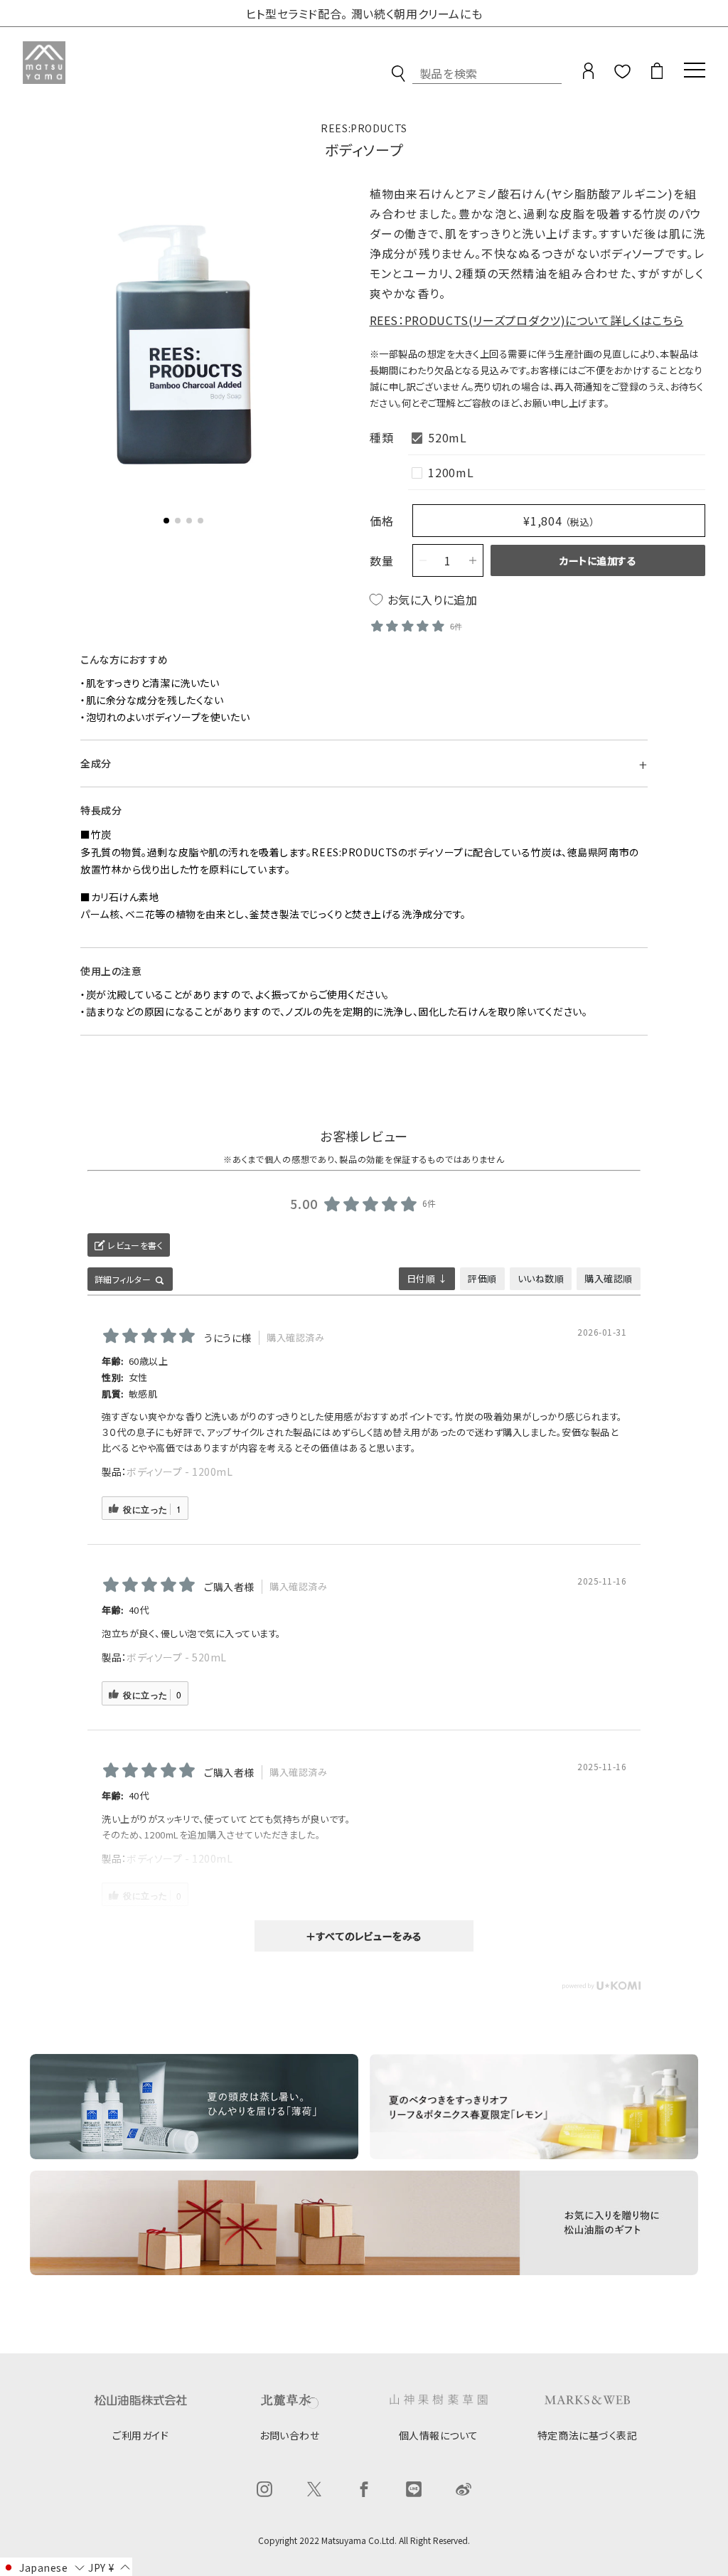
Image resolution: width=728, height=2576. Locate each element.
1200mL (451, 472)
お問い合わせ (289, 2435)
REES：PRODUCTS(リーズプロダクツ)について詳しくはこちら (527, 320)
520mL (447, 437)
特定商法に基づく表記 (588, 2435)
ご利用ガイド (140, 2435)
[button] (166, 521)
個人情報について (439, 2435)
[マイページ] (588, 76)
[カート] (657, 76)
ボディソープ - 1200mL (180, 1471)
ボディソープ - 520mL (177, 1657)
